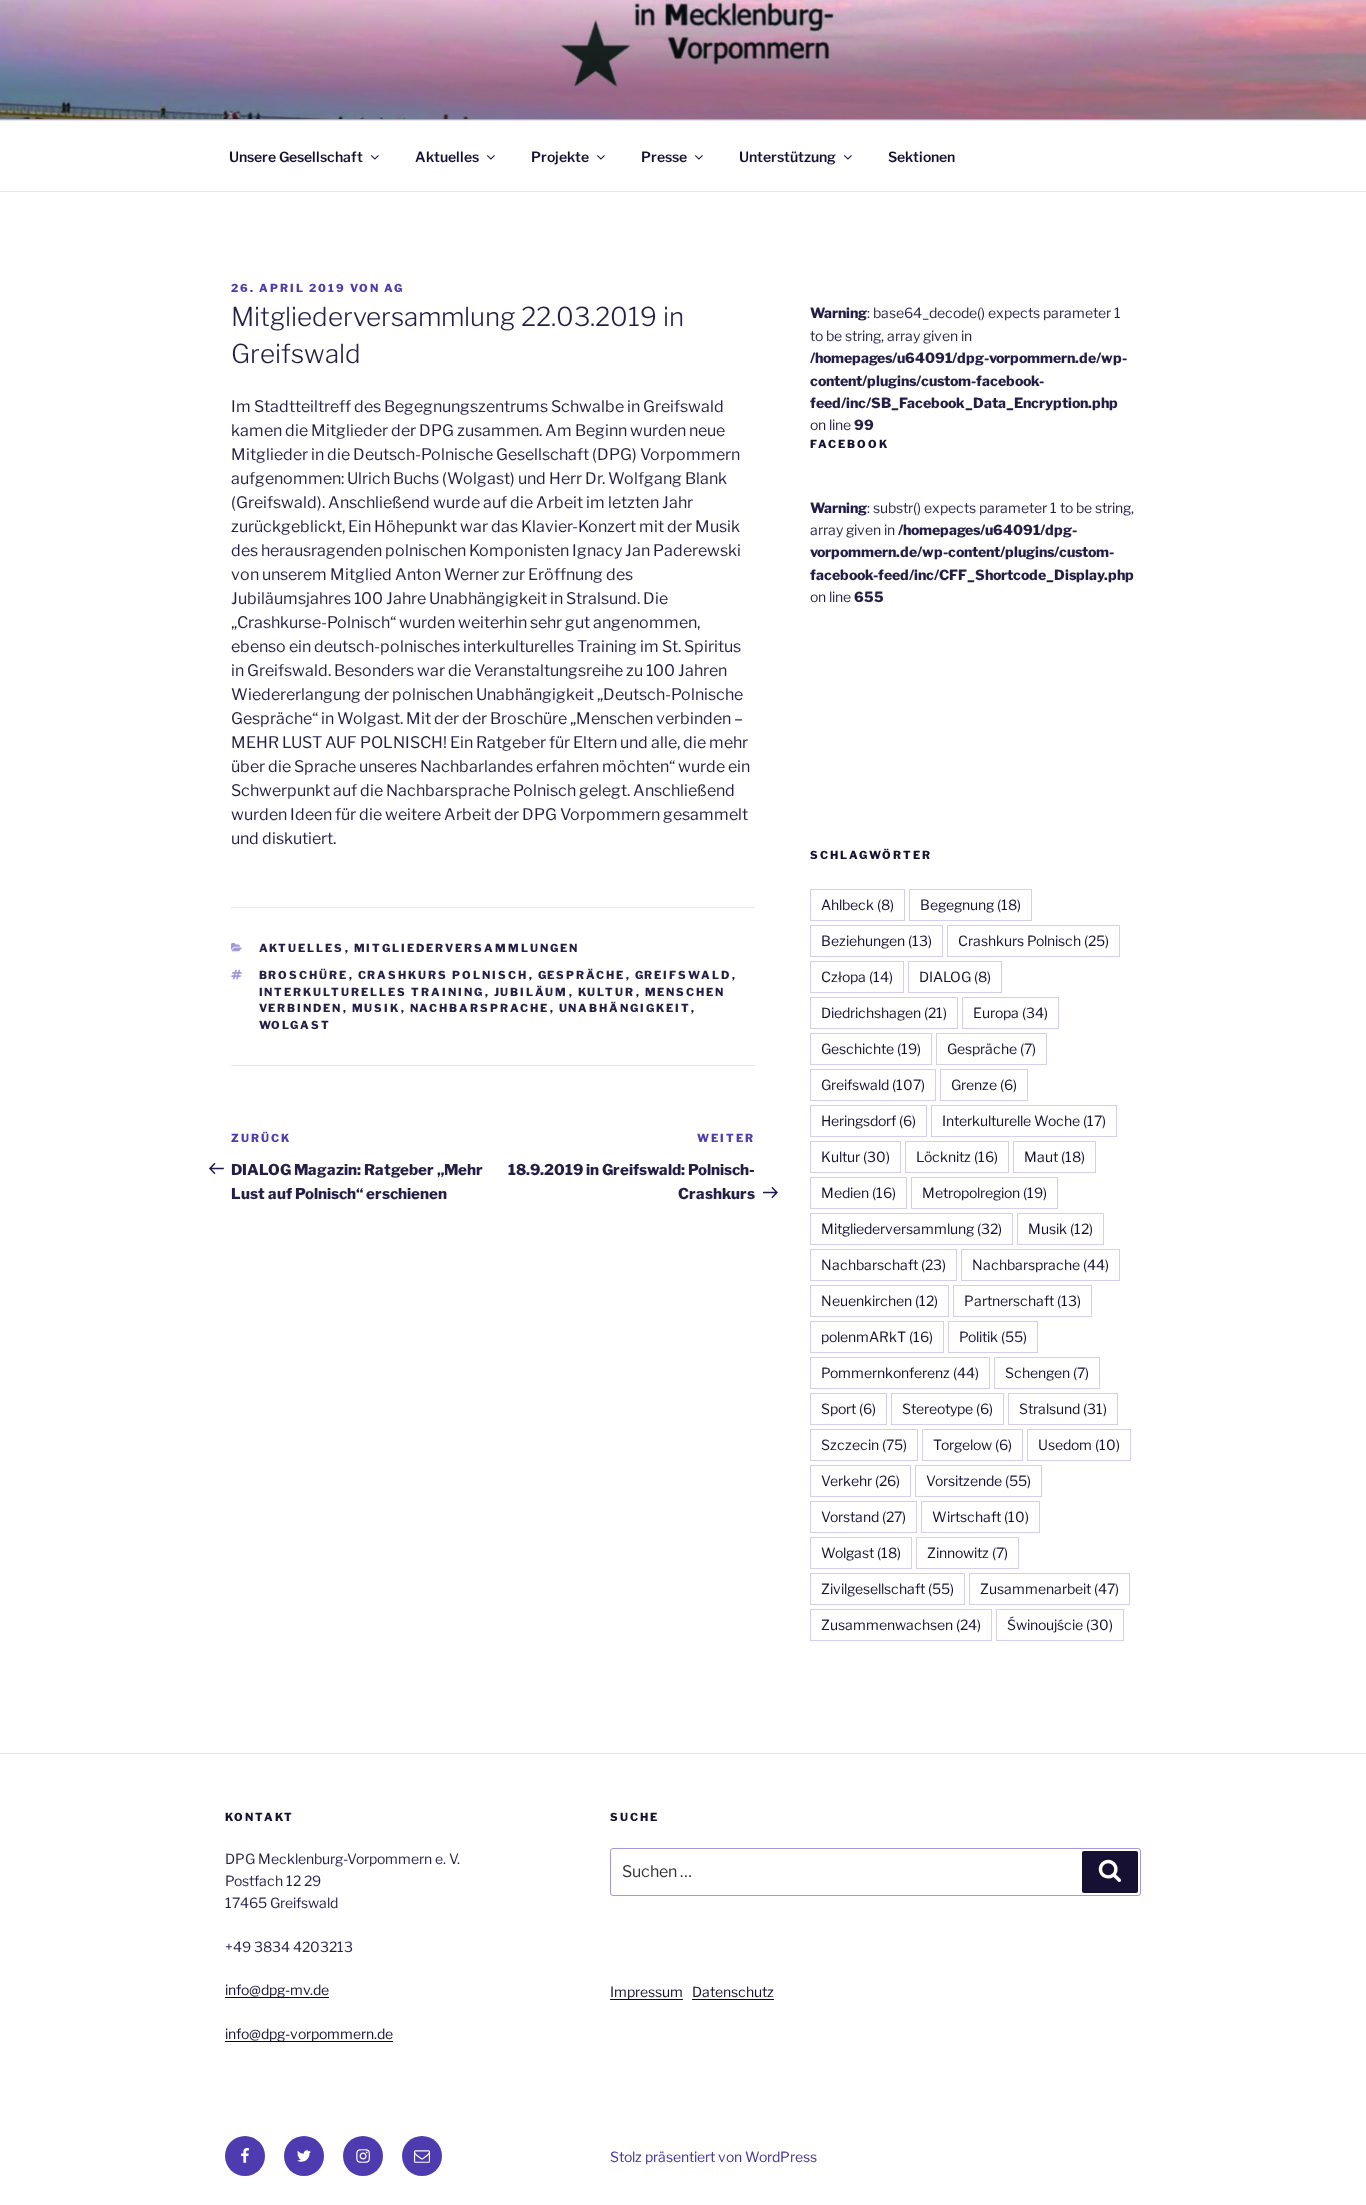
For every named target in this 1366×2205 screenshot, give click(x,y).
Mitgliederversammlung (911, 1228)
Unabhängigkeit (625, 1008)
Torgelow (972, 1444)
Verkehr (860, 1480)
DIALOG (955, 976)
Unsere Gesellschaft (296, 156)
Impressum (646, 1991)
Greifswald (683, 975)
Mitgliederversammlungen (467, 948)
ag (394, 288)
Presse (664, 156)
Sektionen (921, 156)
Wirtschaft (980, 1516)
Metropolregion (984, 1192)
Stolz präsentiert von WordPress (713, 2156)
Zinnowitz (967, 1552)
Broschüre (304, 975)
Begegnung (970, 904)
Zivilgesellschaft (887, 1588)
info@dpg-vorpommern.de (309, 2033)
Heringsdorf (868, 1120)
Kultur (607, 992)
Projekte (560, 156)
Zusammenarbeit (1049, 1588)
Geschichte (871, 1048)
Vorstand (863, 1516)
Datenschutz (733, 1991)
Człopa (857, 976)
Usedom (1079, 1444)
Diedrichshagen (884, 1012)
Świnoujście (1060, 1624)
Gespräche (582, 975)
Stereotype (947, 1408)
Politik (993, 1336)
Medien (858, 1192)
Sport (848, 1408)
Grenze (984, 1084)
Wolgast (295, 1025)
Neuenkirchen (879, 1300)
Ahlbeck (857, 904)
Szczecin (864, 1444)
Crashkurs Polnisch (443, 975)
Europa (1010, 1012)
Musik (376, 1008)
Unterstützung (787, 156)
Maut (1054, 1156)
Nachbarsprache (480, 1008)
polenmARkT (877, 1336)
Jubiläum (531, 992)
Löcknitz (957, 1156)
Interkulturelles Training (372, 992)
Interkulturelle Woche (1024, 1120)
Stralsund (1063, 1408)
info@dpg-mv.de (277, 1989)
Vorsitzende (978, 1480)
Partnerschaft (1022, 1300)
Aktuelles (447, 156)
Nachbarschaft (883, 1264)
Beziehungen (876, 940)
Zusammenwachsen (901, 1624)
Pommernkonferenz (900, 1372)
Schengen (1047, 1372)
